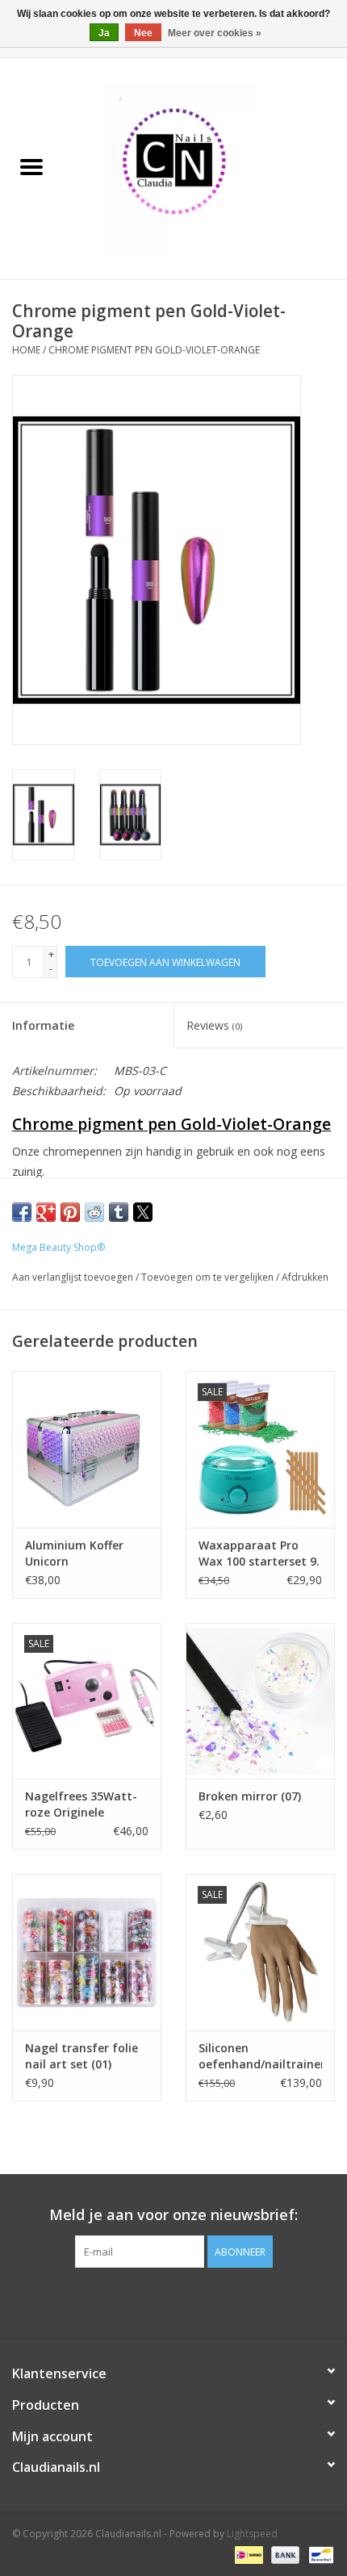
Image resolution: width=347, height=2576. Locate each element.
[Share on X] (143, 1212)
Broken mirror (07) (250, 1796)
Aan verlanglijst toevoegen (74, 1277)
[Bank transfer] (284, 2554)
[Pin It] (70, 1212)
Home (26, 350)
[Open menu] (31, 166)
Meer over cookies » (215, 33)
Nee (143, 33)
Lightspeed (252, 2534)
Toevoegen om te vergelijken (209, 1277)
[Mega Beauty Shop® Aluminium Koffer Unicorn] (87, 1449)
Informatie (43, 1025)
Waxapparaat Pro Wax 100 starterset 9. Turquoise (259, 1554)
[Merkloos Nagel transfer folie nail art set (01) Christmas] (87, 1952)
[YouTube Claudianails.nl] (173, 2301)
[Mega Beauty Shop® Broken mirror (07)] (260, 1701)
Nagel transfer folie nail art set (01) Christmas (82, 2056)
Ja (104, 33)
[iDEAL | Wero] (247, 2554)
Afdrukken (305, 1277)
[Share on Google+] (46, 1212)
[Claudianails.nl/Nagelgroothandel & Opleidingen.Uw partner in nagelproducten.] (205, 167)
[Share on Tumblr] (119, 1212)
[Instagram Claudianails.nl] (203, 2301)
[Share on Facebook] (22, 1212)
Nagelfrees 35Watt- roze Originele (81, 1804)
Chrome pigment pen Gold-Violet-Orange (154, 350)
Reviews (214, 1025)
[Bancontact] (318, 2554)
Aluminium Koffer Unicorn (74, 1553)
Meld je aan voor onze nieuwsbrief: (173, 2215)
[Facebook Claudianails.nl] (144, 2301)
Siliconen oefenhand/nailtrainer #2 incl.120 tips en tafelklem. (260, 2056)
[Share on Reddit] (94, 1212)
